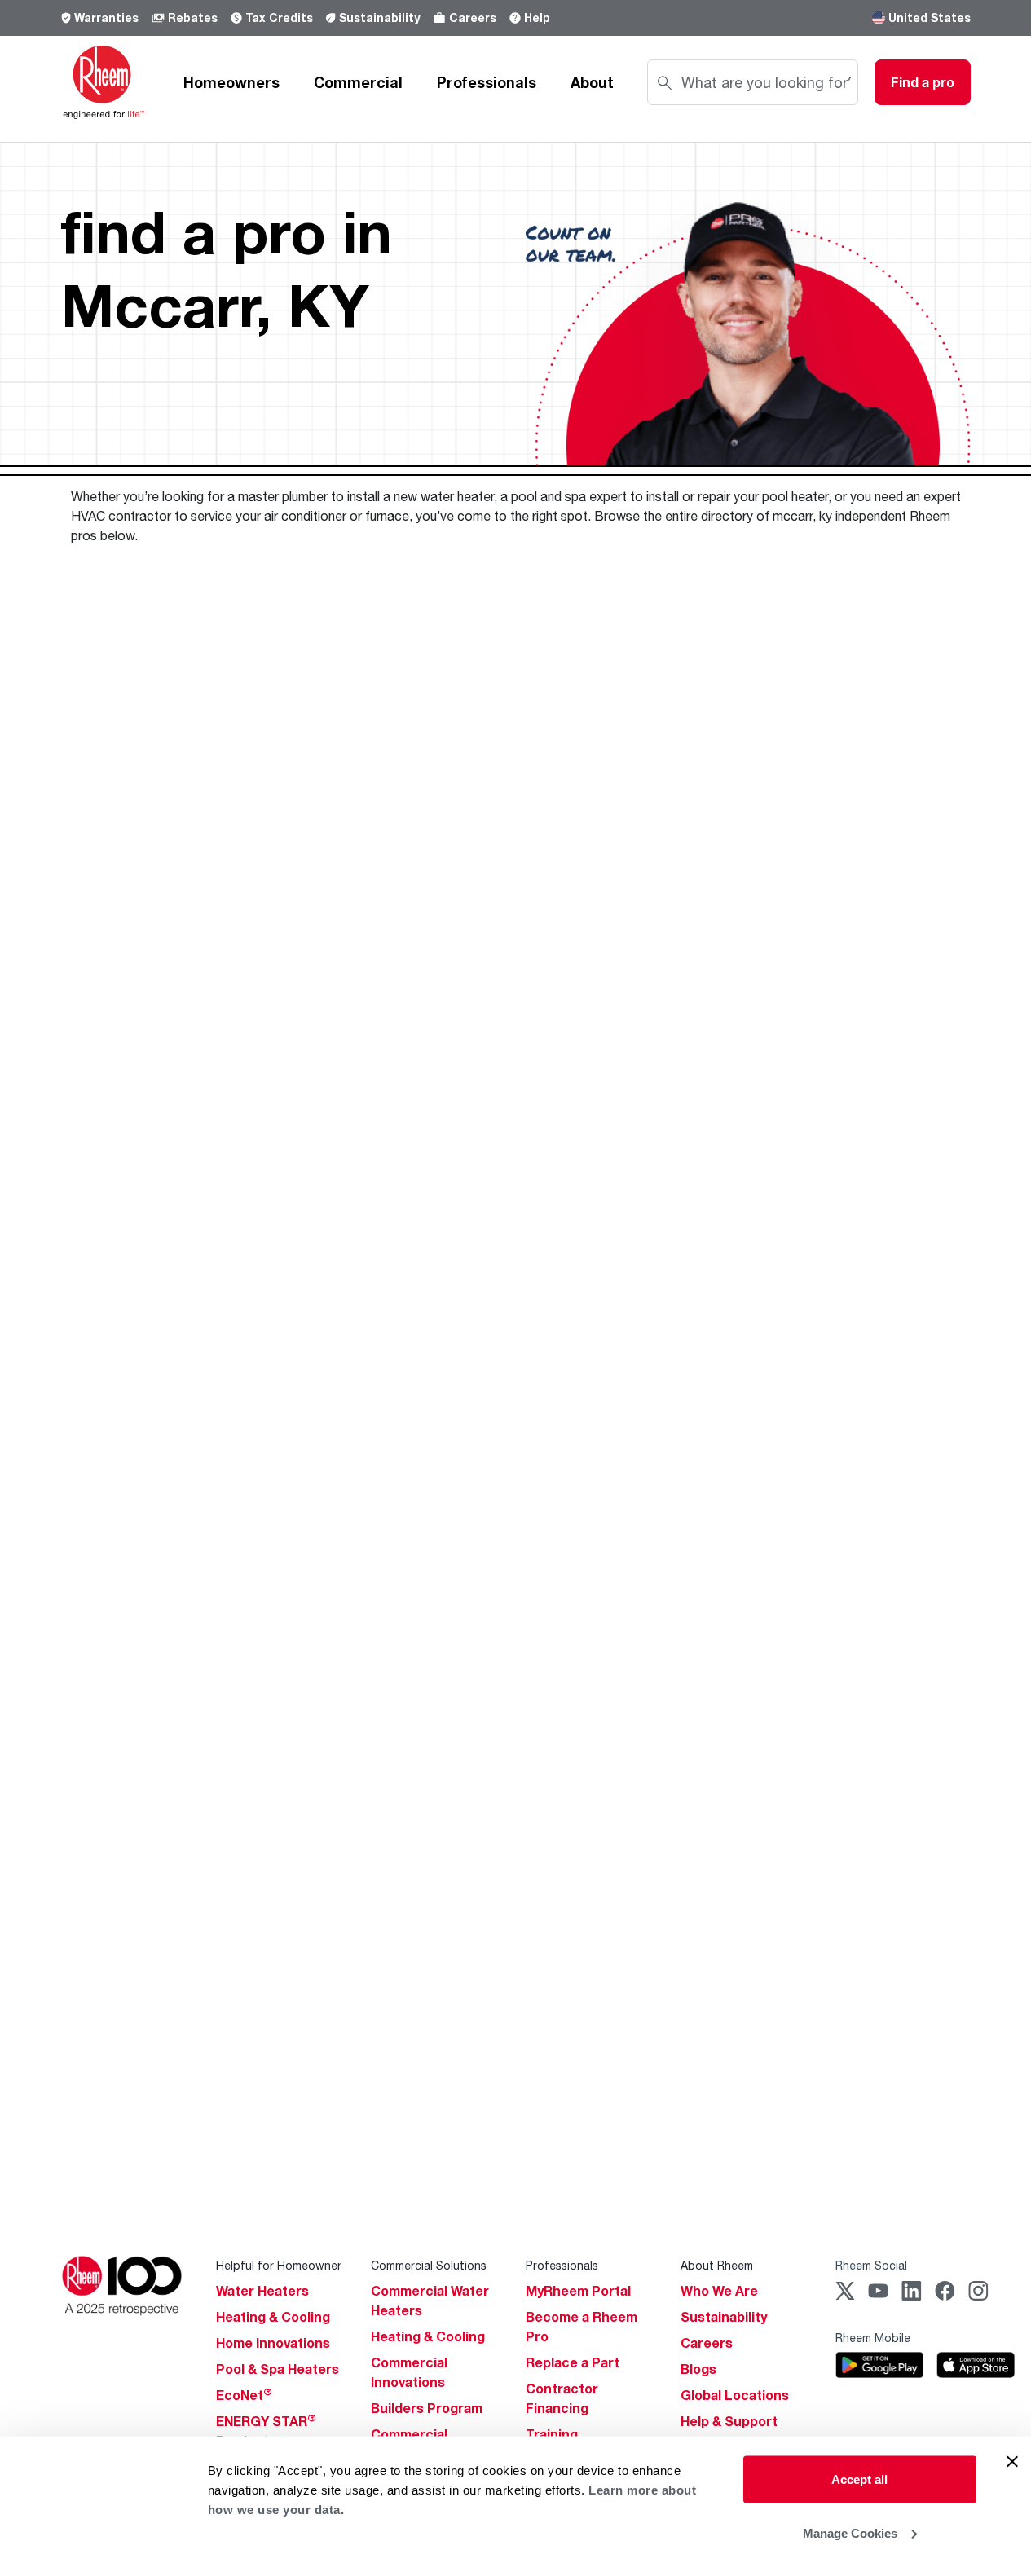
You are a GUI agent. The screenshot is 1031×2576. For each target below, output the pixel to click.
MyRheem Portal (578, 2291)
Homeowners (231, 82)
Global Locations (735, 2395)
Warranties (106, 18)
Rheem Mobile (873, 2338)
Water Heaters (262, 2291)
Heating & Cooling (273, 2317)
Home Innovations (273, 2343)
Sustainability (379, 18)
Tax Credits (279, 18)
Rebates (193, 18)
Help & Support (729, 2421)
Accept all (859, 2479)
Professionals (487, 82)
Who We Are (719, 2291)
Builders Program (427, 2408)
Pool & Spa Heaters (278, 2369)
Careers (473, 18)
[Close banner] (1012, 2462)
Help (537, 18)
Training (552, 2434)
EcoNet (244, 2395)
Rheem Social (871, 2265)
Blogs (698, 2369)
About (592, 82)
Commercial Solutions (429, 2265)
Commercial (358, 82)
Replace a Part (573, 2362)
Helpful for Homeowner (279, 2265)
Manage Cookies (850, 2532)
